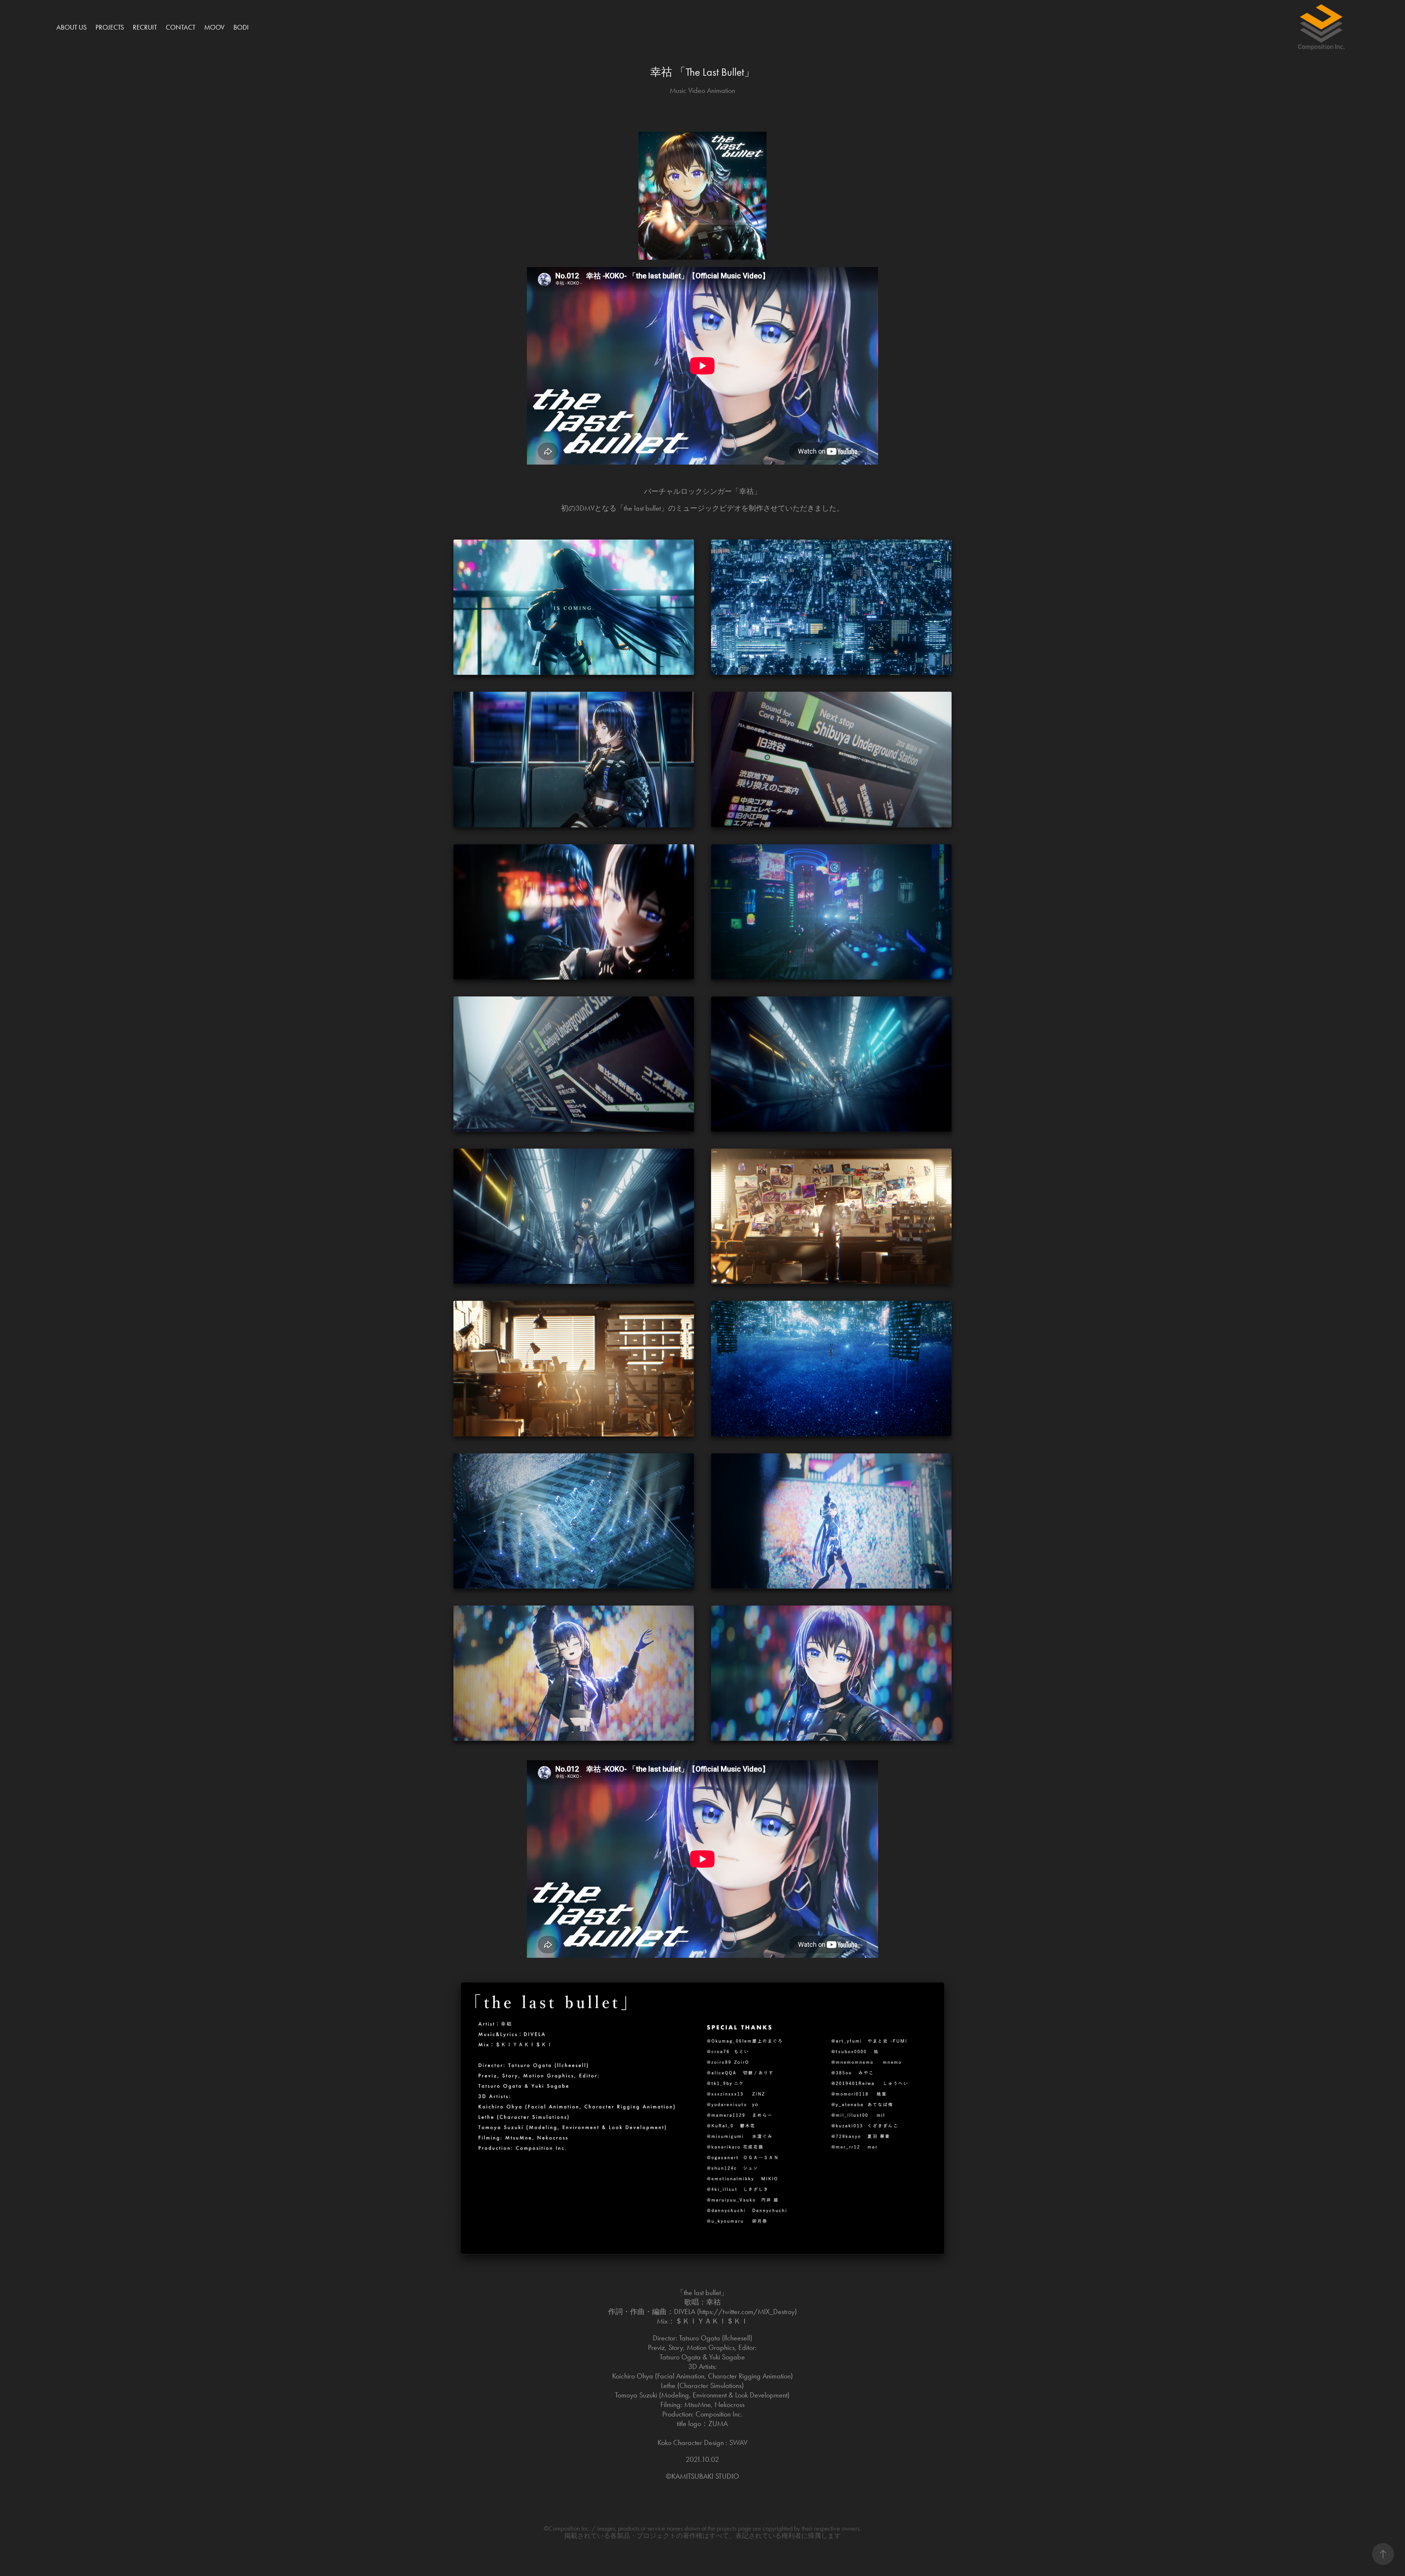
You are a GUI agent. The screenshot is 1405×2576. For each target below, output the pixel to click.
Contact (181, 27)
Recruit (145, 27)
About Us (72, 27)
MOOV (214, 27)
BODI (241, 27)
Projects (110, 27)
